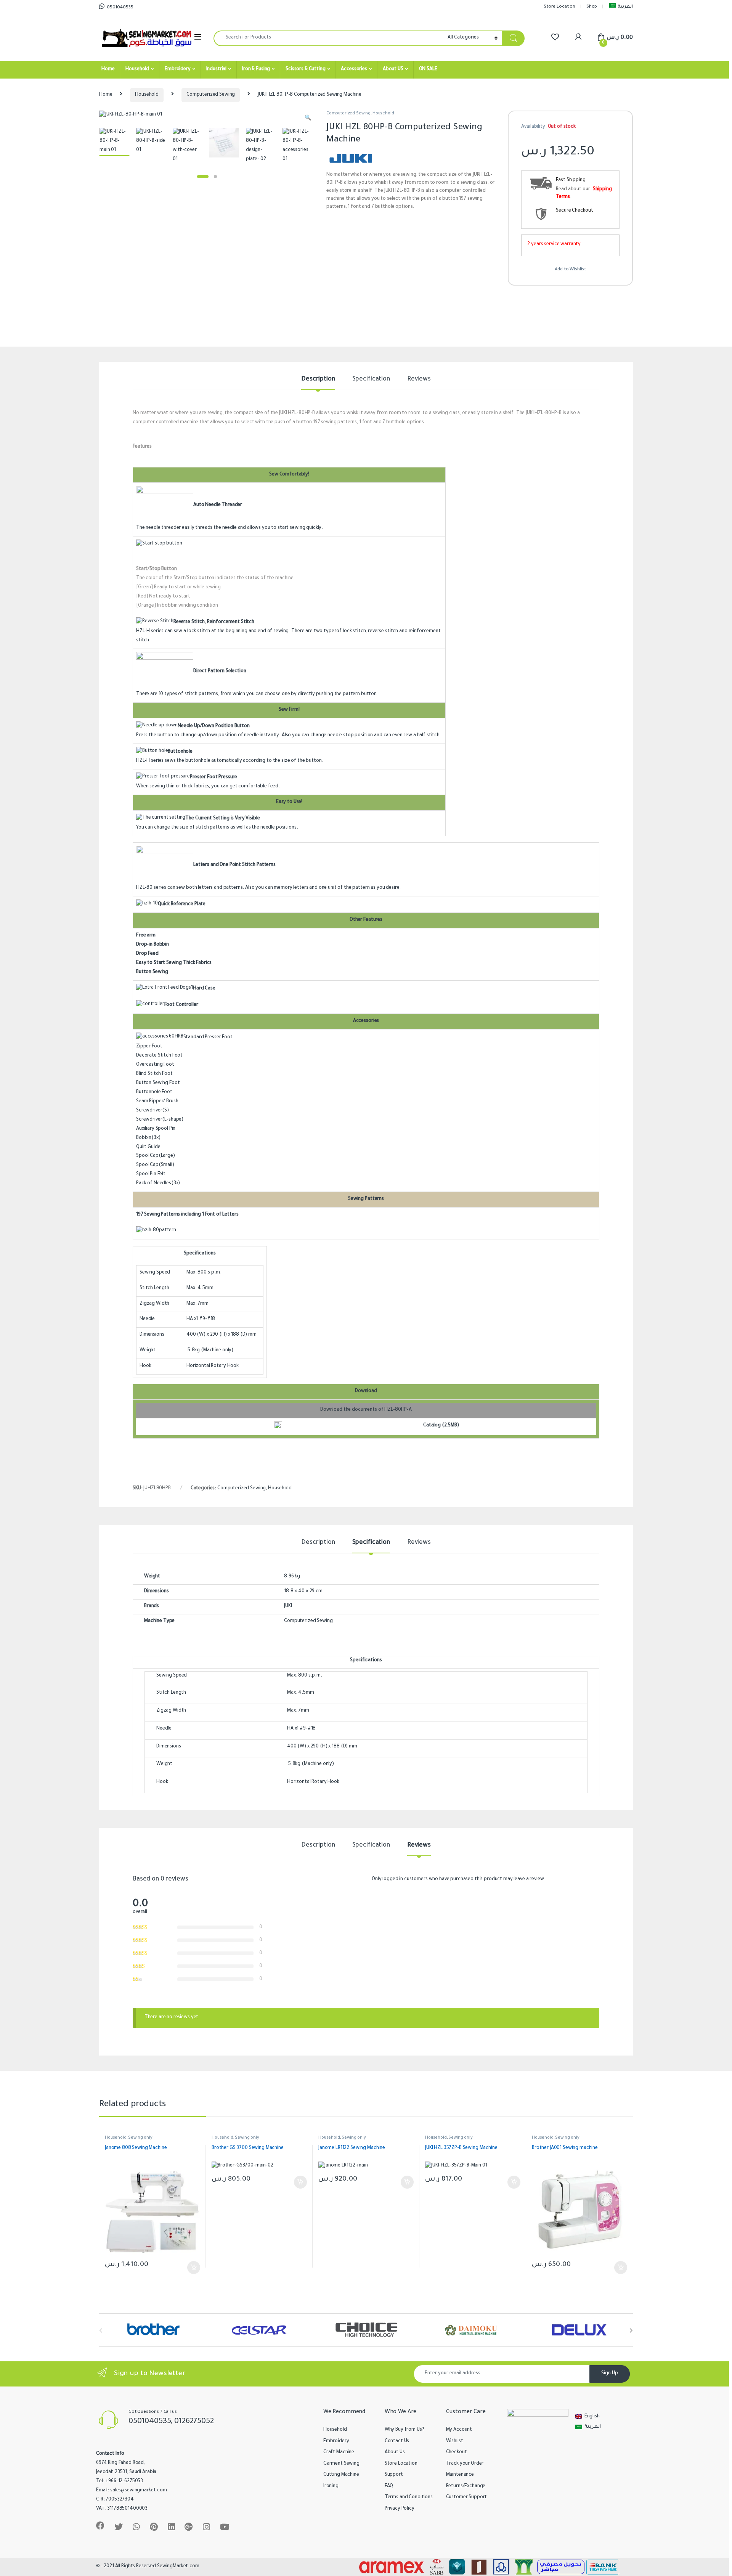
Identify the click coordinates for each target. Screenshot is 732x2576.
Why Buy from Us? (405, 2430)
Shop (592, 7)
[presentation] (631, 2331)
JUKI (288, 1606)
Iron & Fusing (256, 69)
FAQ (389, 2486)
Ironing (331, 2486)
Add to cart (194, 2268)
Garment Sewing (341, 2464)
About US (393, 69)
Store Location (559, 7)
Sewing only (140, 2138)
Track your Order (465, 2464)
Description (318, 379)
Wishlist (455, 2441)
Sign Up (610, 2374)
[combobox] (328, 38)
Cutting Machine (341, 2475)
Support (394, 2475)
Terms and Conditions (409, 2497)
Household (137, 69)
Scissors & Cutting (305, 69)
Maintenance (460, 2475)
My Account (459, 2430)
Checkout (457, 2452)
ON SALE (428, 69)
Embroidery (178, 69)
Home (108, 69)
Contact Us (397, 2441)
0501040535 (120, 8)
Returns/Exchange (466, 2486)
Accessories (354, 69)
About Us (395, 2452)
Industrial (217, 69)
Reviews (419, 379)
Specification (371, 379)
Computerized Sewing (211, 95)
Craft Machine (339, 2452)
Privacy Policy (400, 2509)
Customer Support (467, 2497)
